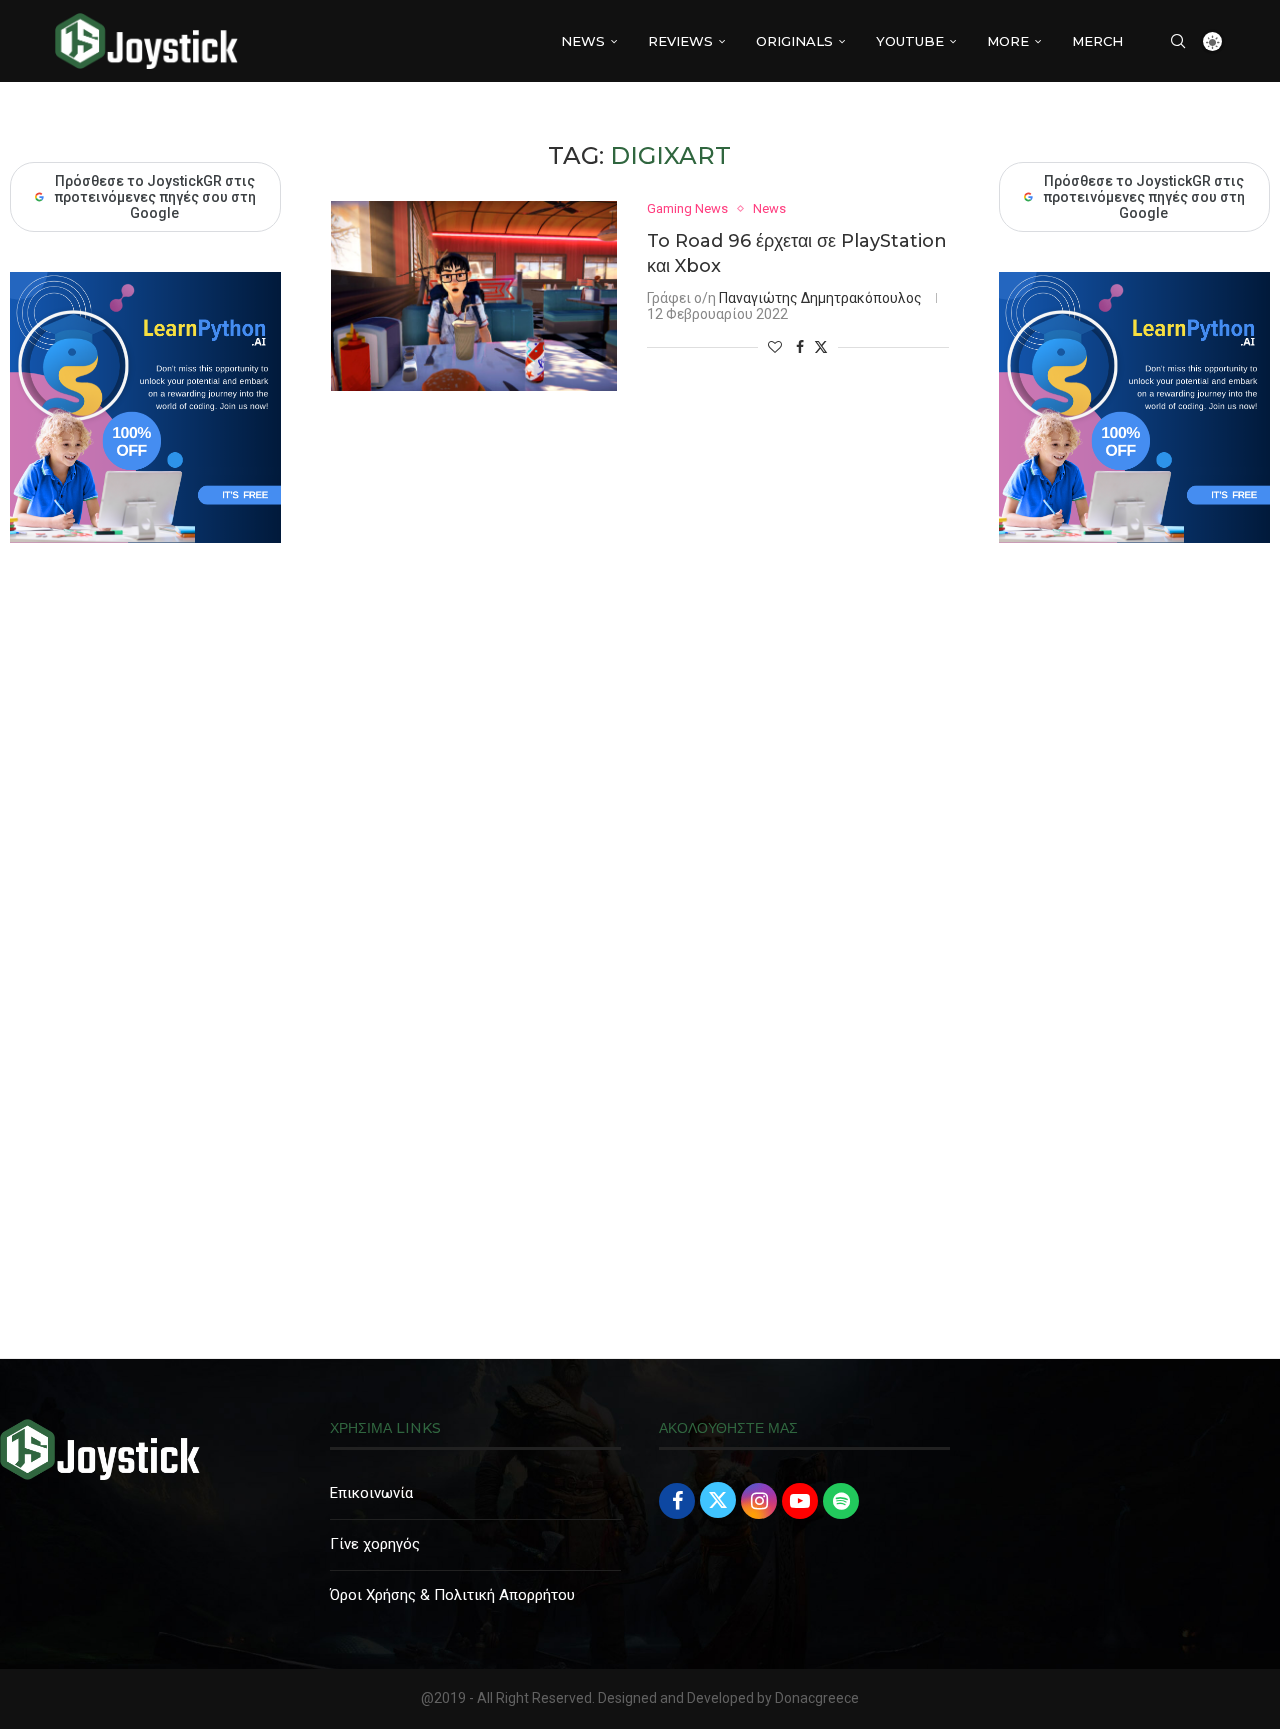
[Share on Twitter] (821, 346)
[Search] (1178, 41)
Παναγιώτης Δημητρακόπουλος (820, 298)
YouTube (910, 41)
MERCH (1097, 41)
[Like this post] (775, 347)
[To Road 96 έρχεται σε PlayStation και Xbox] (474, 296)
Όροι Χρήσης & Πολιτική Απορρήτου (452, 1595)
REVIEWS (680, 41)
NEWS (583, 41)
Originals (794, 41)
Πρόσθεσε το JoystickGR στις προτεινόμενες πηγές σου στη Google (1144, 197)
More (1008, 41)
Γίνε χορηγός (375, 1544)
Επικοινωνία (371, 1493)
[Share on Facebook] (800, 347)
